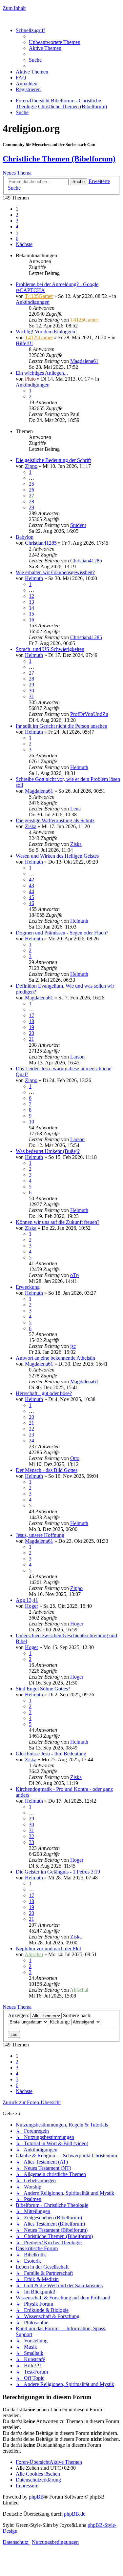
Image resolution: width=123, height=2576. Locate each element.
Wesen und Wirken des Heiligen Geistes (57, 856)
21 (31, 1039)
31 (31, 696)
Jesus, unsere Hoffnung (40, 1535)
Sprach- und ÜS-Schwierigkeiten (50, 649)
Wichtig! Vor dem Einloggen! (46, 332)
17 (31, 1015)
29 (31, 507)
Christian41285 (41, 543)
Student (78, 525)
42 (31, 880)
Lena (75, 809)
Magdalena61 (84, 361)
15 (31, 614)
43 (31, 885)
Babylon (25, 537)
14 (31, 608)
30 (31, 691)
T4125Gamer (39, 296)
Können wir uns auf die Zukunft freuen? (58, 1222)
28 (31, 502)
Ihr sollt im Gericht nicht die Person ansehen (61, 726)
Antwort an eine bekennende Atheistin (55, 1358)
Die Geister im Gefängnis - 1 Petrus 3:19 (58, 1872)
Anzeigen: (19, 2015)
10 (31, 1122)
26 (31, 490)
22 (31, 1429)
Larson (77, 1057)
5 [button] (17, 232)
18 (31, 1021)
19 (31, 1027)
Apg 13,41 (27, 1600)
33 (31, 1842)
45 (31, 897)
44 (31, 891)
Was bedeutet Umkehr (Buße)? (48, 1151)
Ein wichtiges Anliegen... (42, 373)
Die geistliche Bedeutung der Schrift (53, 460)
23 (31, 1435)
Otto (75, 1458)
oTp (74, 1275)
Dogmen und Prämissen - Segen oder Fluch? (62, 933)
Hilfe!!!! (24, 343)
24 (31, 1441)
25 (31, 484)
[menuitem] (55, 42)
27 (31, 496)
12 (31, 596)
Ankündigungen (33, 302)
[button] (24, 244)
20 (31, 1033)
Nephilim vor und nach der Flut (48, 1948)
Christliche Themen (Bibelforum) (59, 159)
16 (31, 620)
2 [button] (17, 215)
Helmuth (34, 578)
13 (31, 602)
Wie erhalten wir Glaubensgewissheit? (55, 572)
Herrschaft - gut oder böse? (44, 1393)
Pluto (30, 379)
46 (31, 903)
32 (31, 1836)
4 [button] (17, 227)
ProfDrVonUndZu (89, 714)
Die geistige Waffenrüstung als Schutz (55, 820)
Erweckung (28, 1287)
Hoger (31, 1606)
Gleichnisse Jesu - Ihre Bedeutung (51, 1754)
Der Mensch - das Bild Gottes (47, 1470)
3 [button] (17, 221)
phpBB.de (75, 2514)
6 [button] (17, 238)
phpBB (36, 2497)
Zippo (31, 466)
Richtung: (60, 2022)
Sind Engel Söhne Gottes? (43, 1689)
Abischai (34, 1954)
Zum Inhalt (14, 8)
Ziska (31, 826)
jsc (73, 1346)
